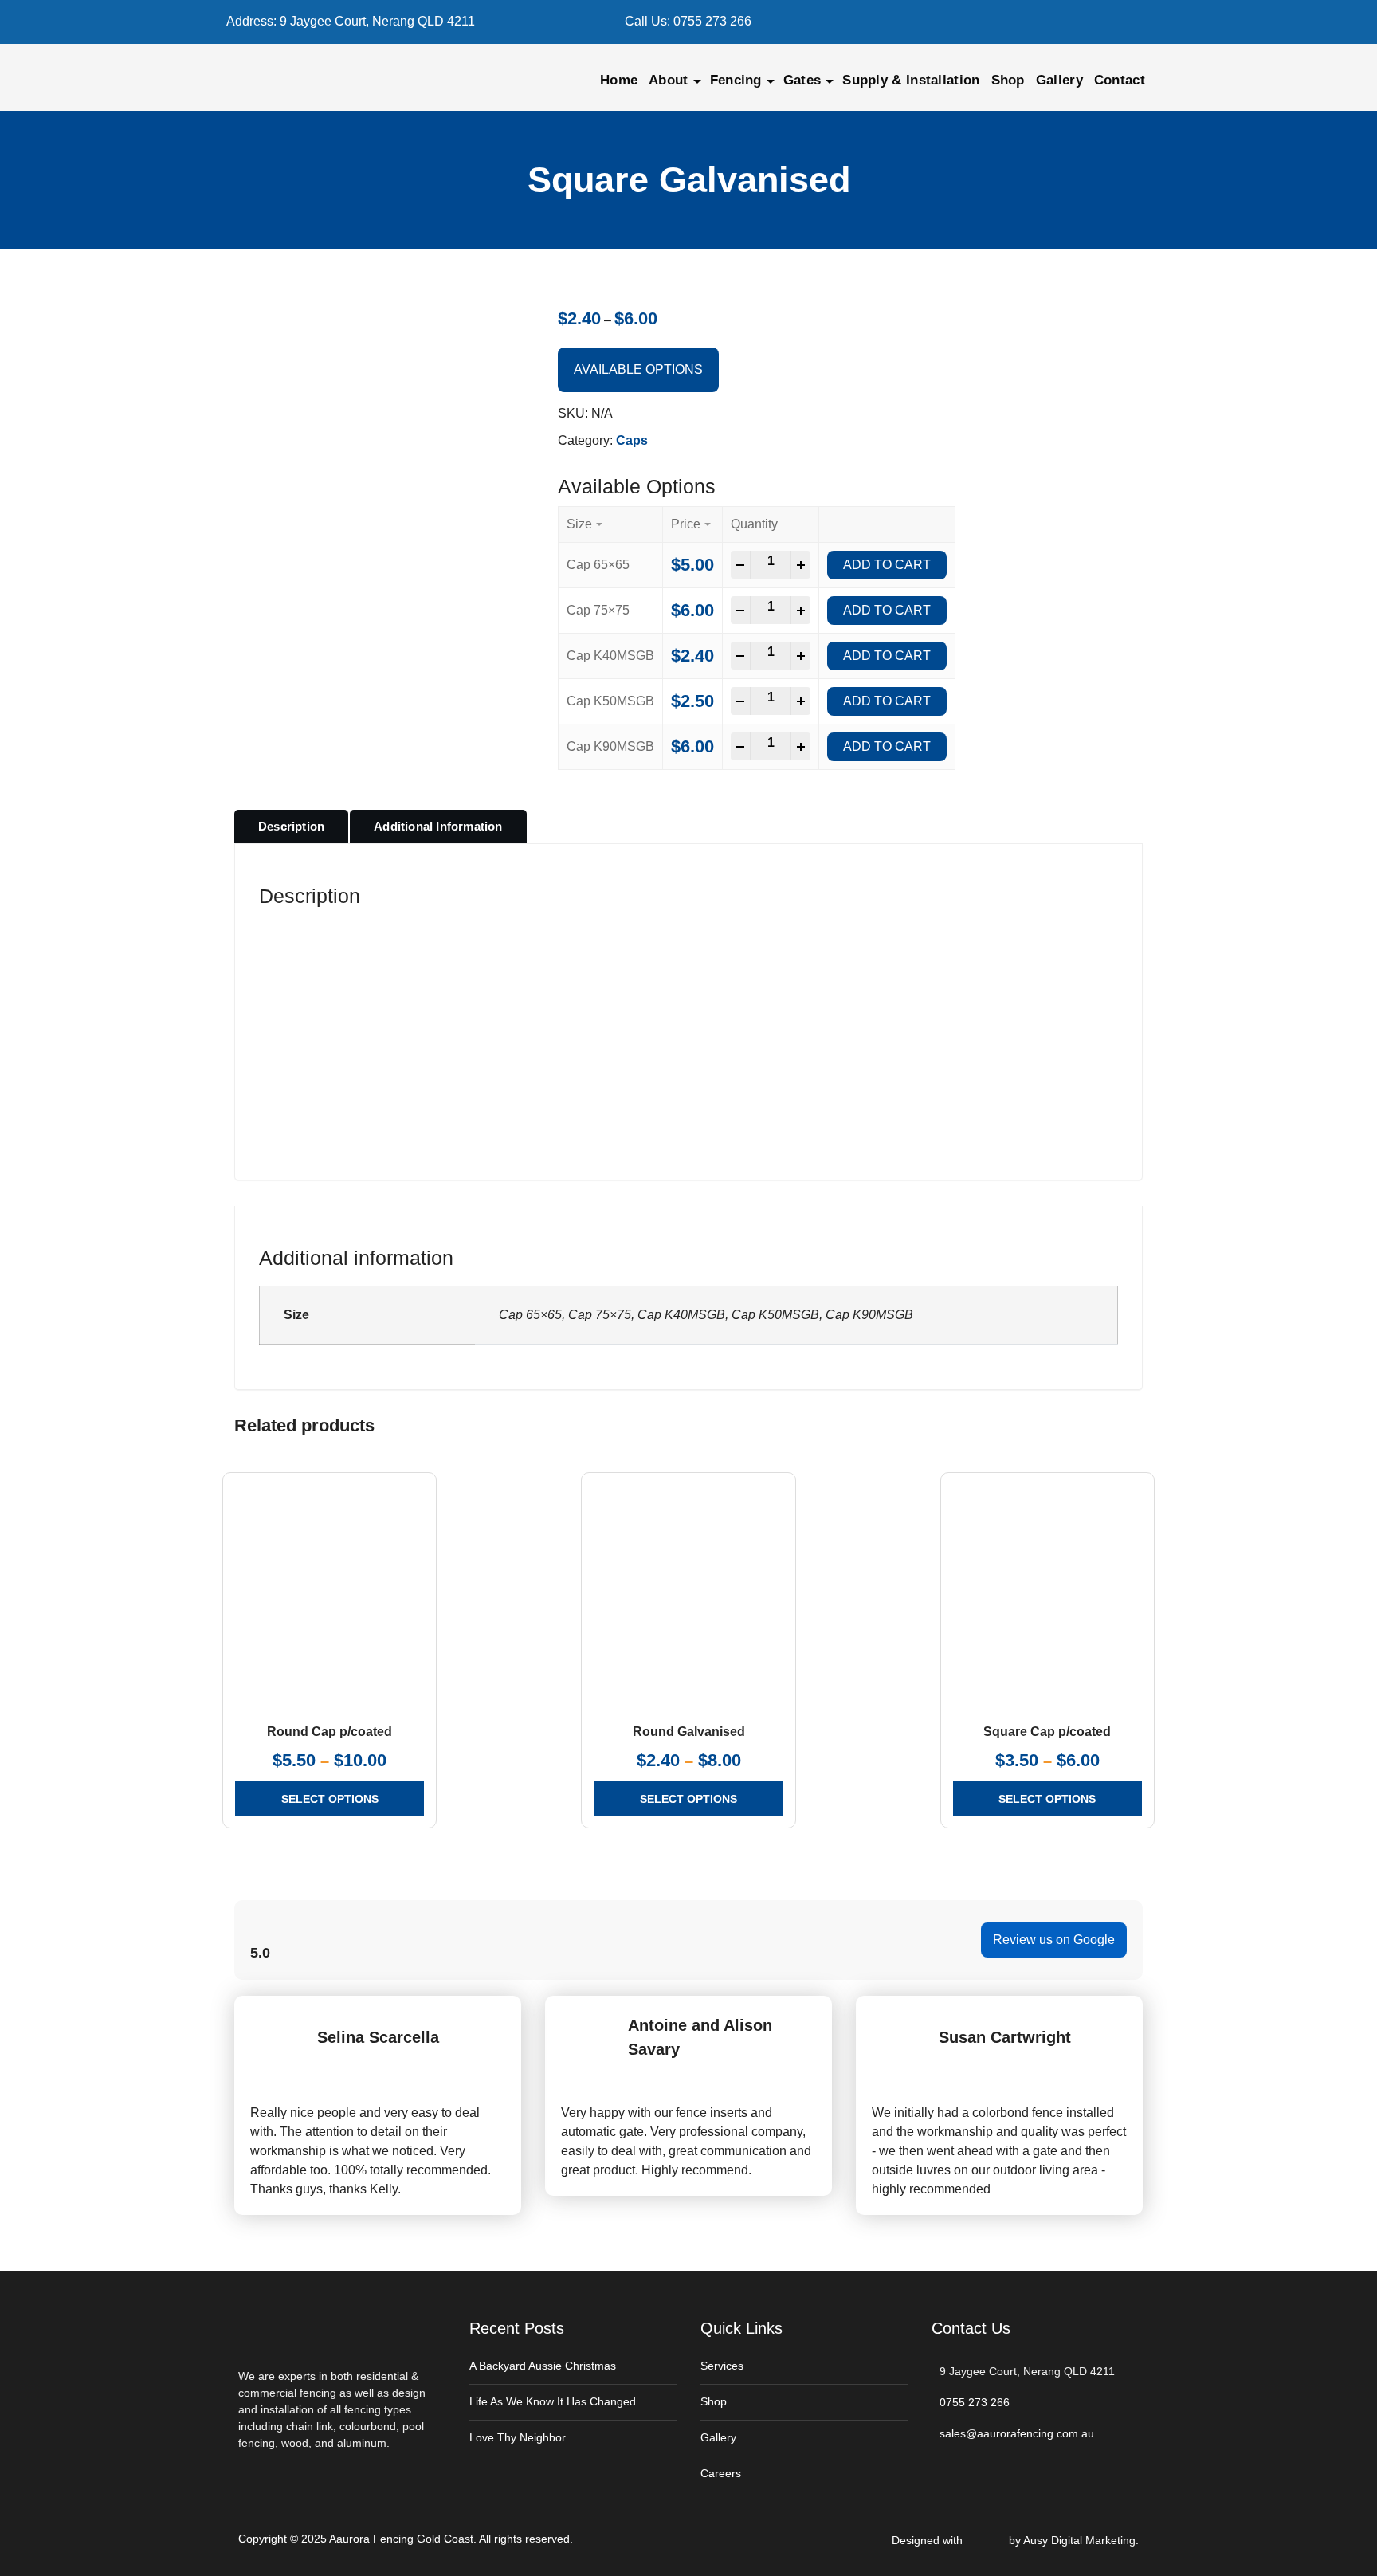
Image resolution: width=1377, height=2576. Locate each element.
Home (619, 80)
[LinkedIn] (1060, 22)
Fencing (736, 80)
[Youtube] (1139, 22)
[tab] (291, 827)
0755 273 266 (712, 21)
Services (722, 2366)
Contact (1120, 80)
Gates (802, 80)
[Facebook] (1008, 22)
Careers (721, 2473)
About (669, 80)
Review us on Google (1054, 1940)
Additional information (438, 826)
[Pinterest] (1113, 22)
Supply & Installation (911, 80)
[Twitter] (1034, 22)
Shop (1008, 80)
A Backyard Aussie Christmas (543, 2366)
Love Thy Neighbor (518, 2437)
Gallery (1059, 80)
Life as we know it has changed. (554, 2401)
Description (291, 826)
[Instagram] (1087, 22)
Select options (330, 1799)
